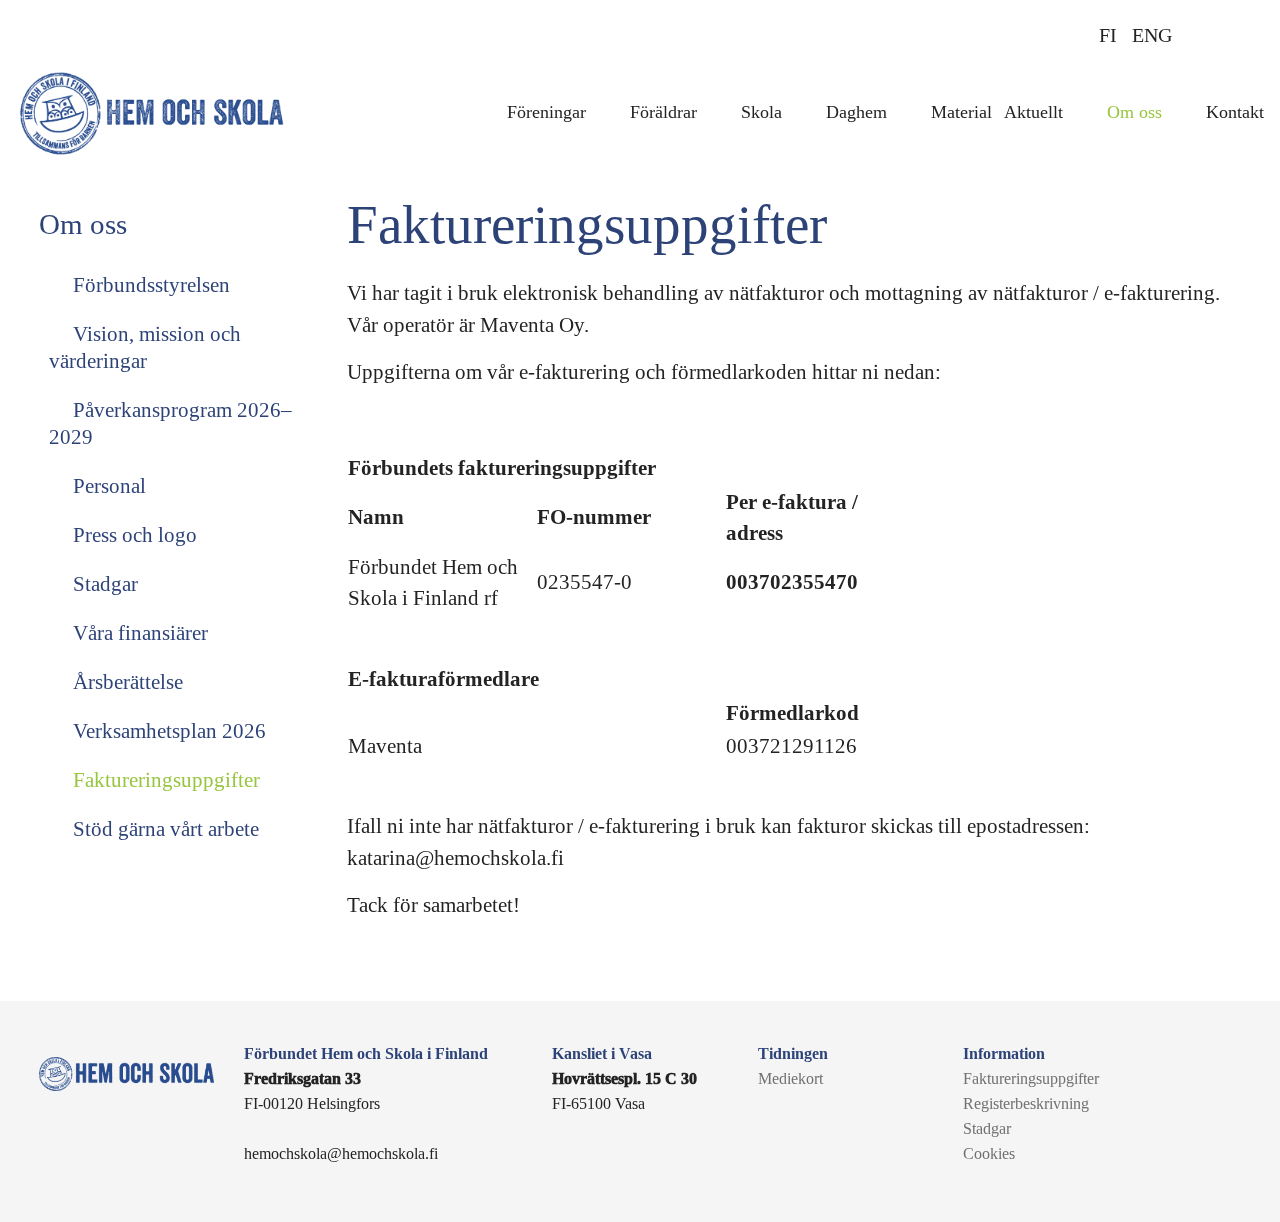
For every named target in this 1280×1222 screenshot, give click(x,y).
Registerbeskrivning (1026, 1103)
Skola (761, 112)
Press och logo (132, 535)
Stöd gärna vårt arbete (163, 829)
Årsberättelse (125, 682)
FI (1108, 35)
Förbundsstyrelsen (149, 285)
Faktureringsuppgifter (164, 780)
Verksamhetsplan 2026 (167, 731)
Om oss (1134, 112)
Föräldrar (663, 112)
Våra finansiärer (138, 633)
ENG (1152, 35)
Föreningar (546, 112)
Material (961, 112)
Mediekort (790, 1078)
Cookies (989, 1153)
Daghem (856, 112)
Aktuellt (1033, 112)
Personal (107, 486)
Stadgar (103, 584)
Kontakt (1235, 112)
